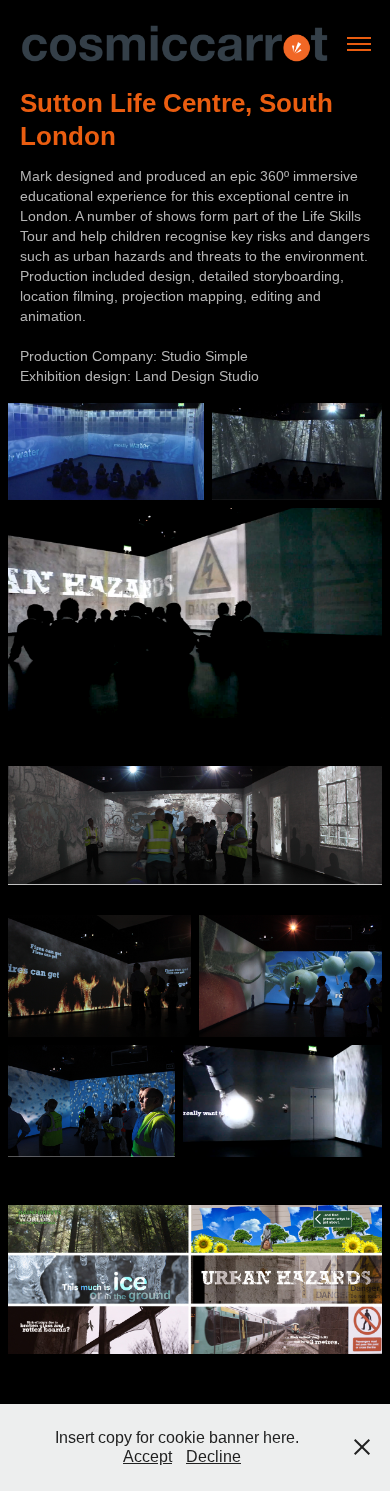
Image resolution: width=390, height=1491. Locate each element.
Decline (213, 1456)
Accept (147, 1456)
